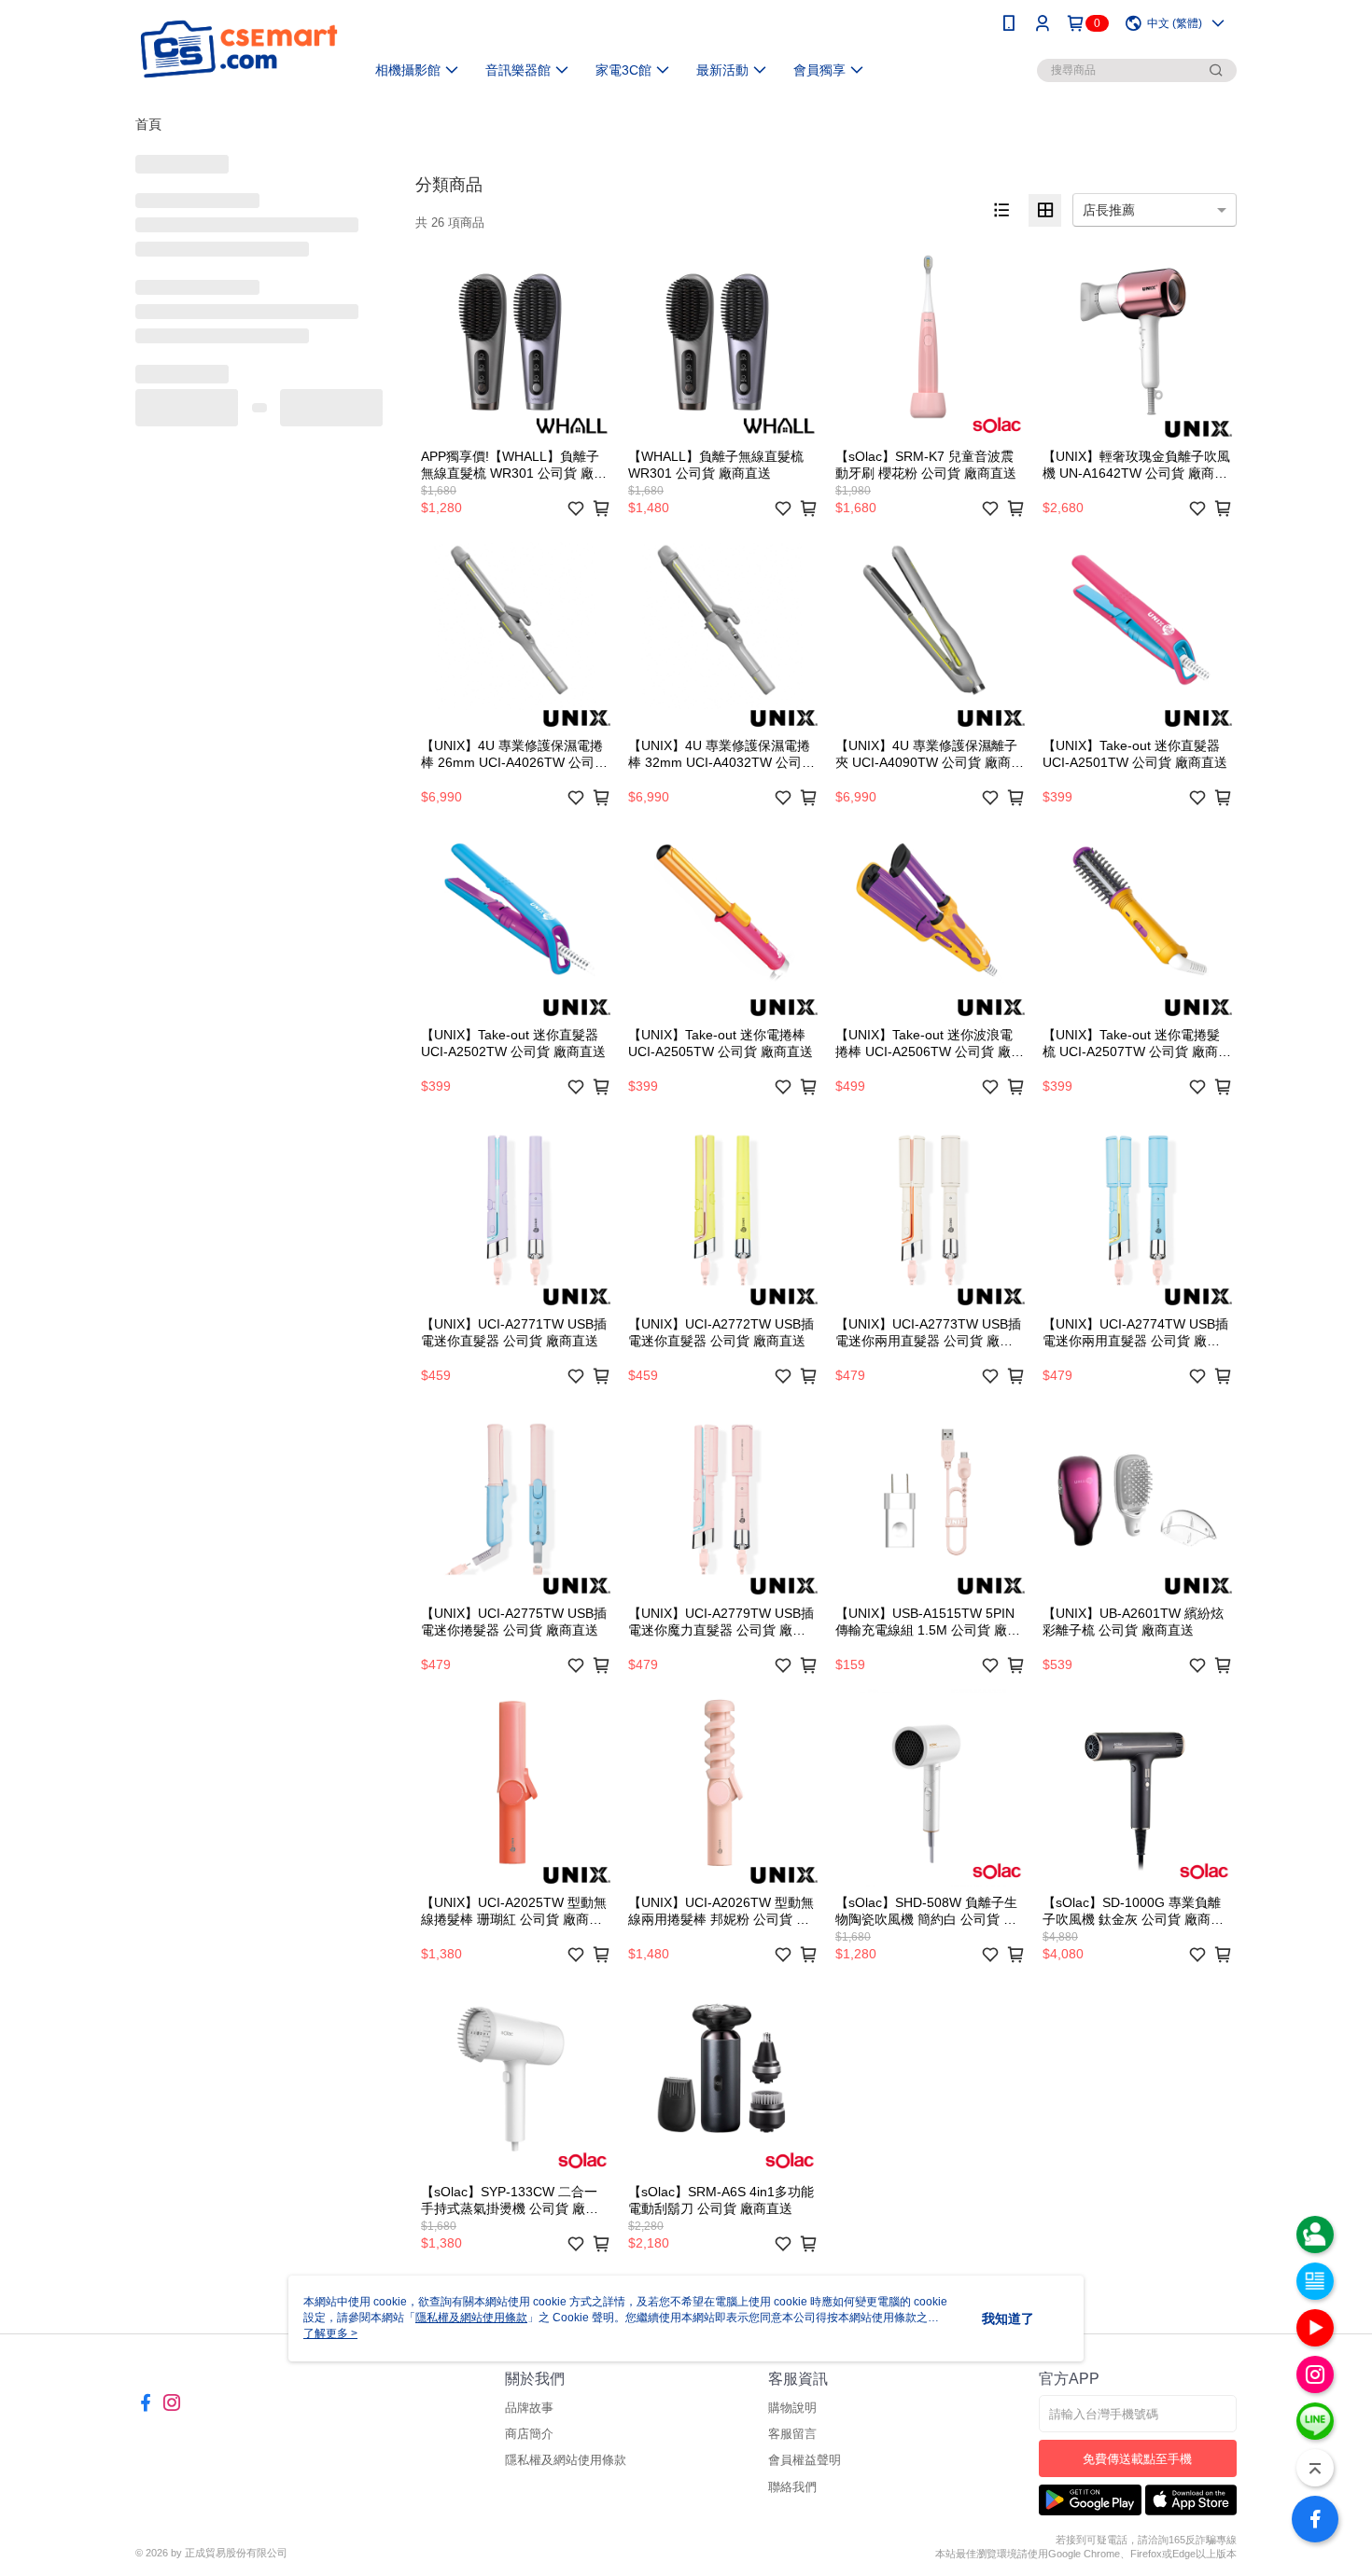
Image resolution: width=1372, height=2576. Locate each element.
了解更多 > (330, 2333)
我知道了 (1008, 2318)
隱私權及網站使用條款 (566, 2460)
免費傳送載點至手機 (1137, 2459)
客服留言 (792, 2434)
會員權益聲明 (805, 2460)
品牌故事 (529, 2408)
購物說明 (792, 2408)
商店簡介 (529, 2434)
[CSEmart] (239, 49)
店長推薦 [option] (1109, 210)
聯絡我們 (792, 2487)
